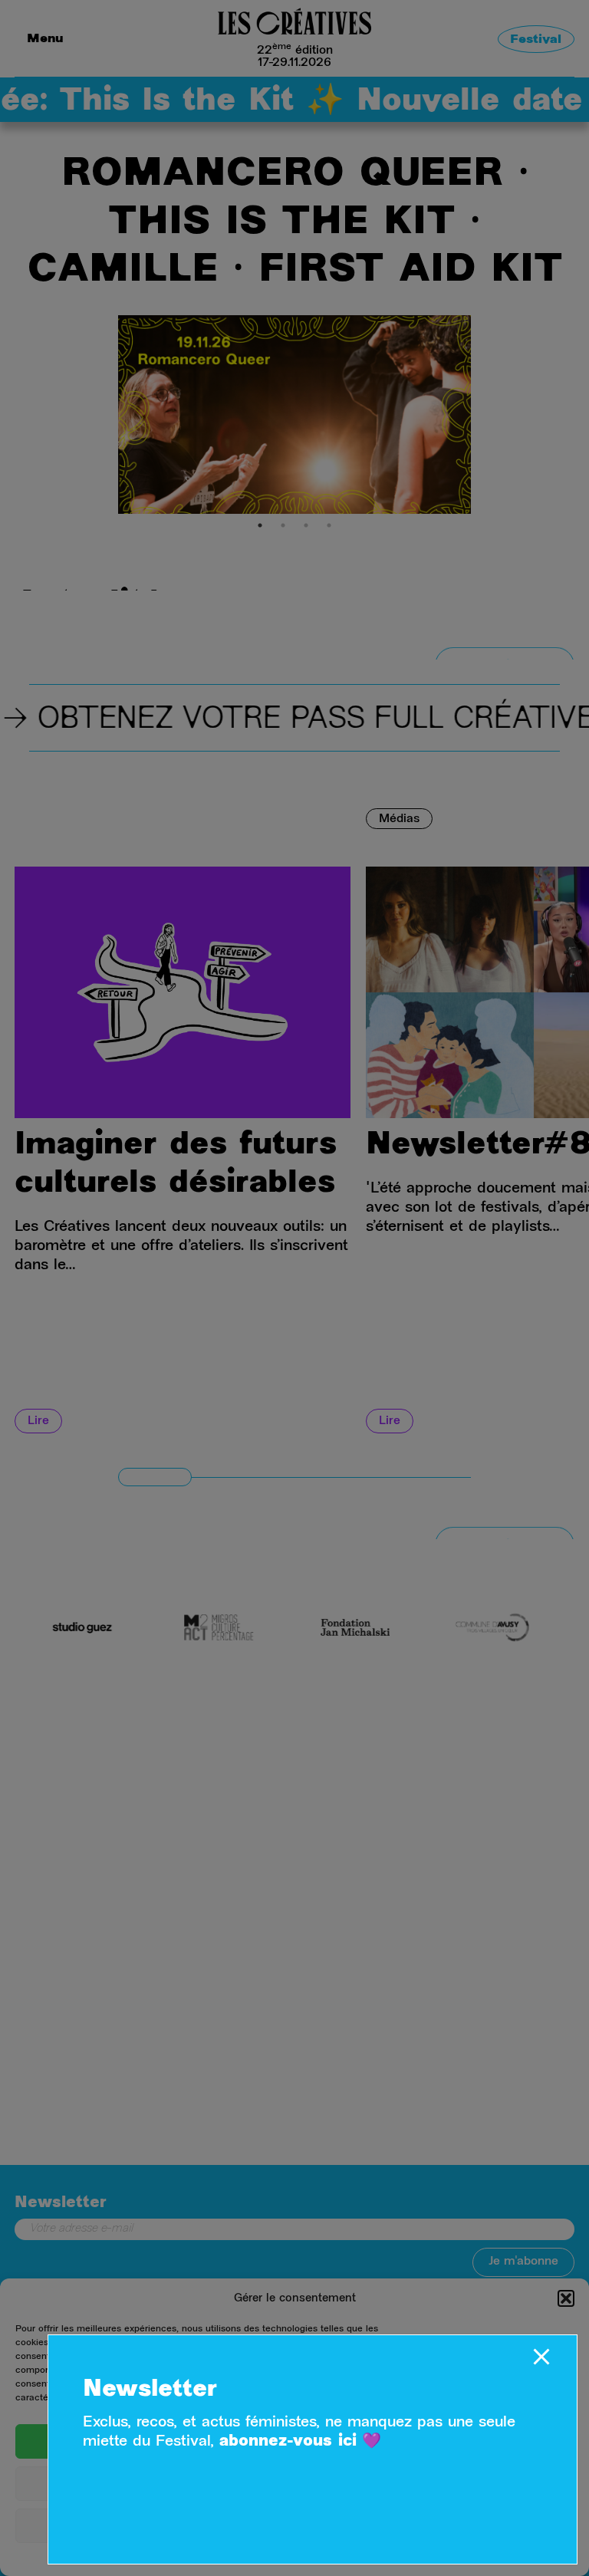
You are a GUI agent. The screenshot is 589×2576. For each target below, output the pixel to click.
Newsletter (150, 2390)
